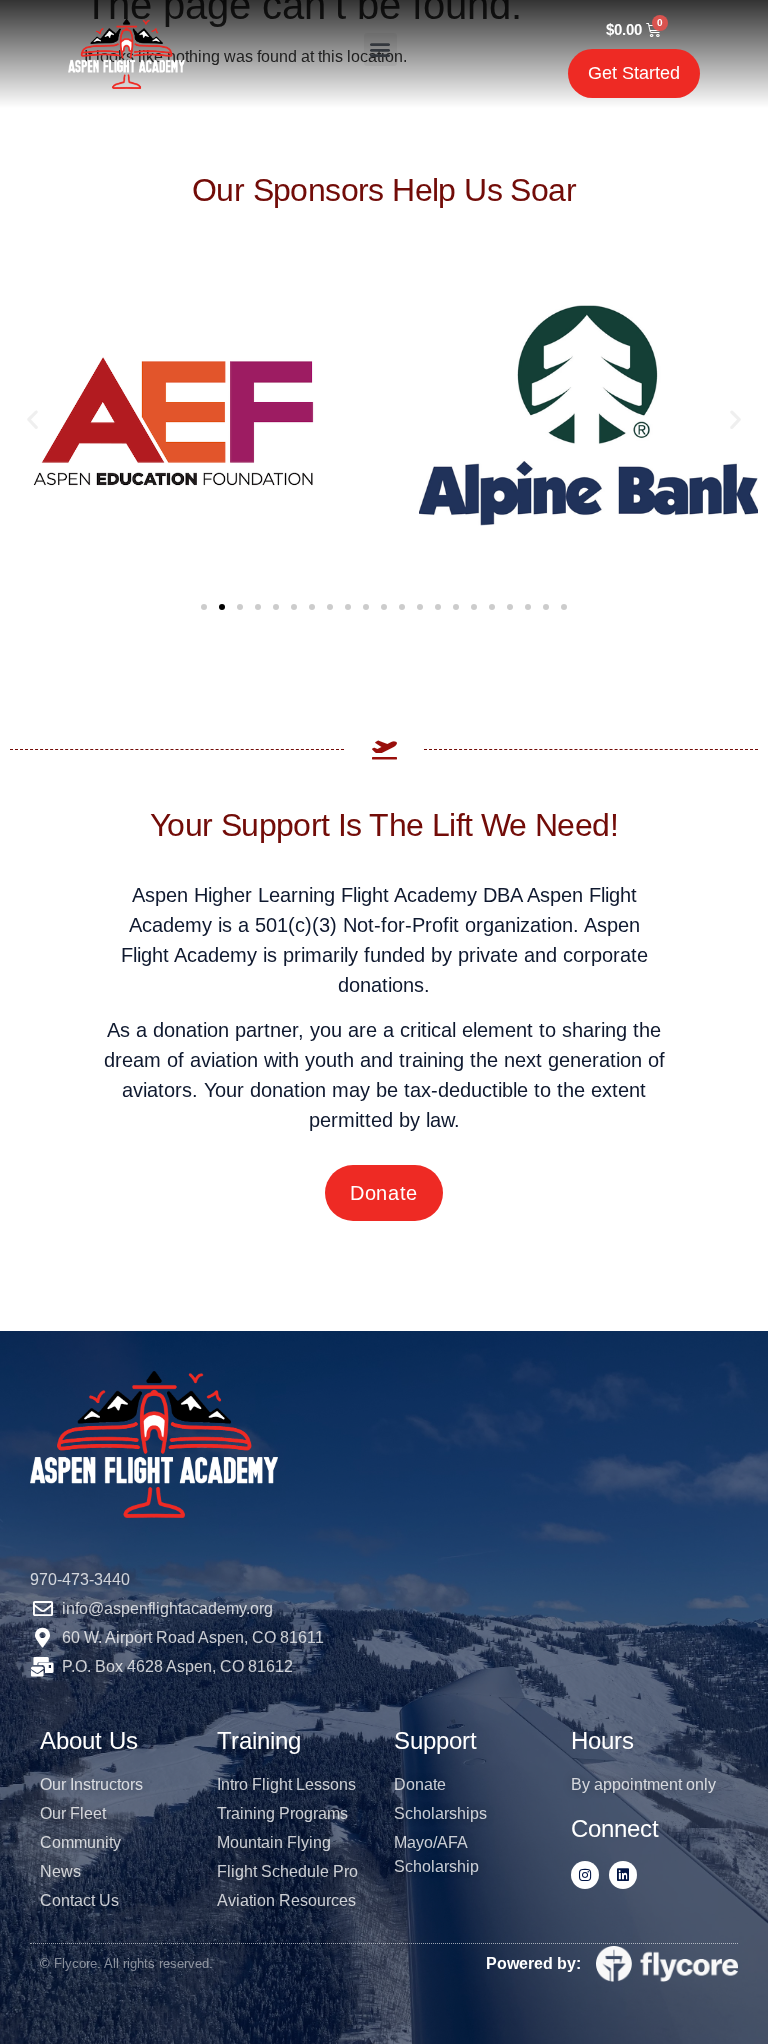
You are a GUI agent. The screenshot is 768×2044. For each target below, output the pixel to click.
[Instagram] (585, 1875)
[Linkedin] (623, 1875)
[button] (380, 49)
